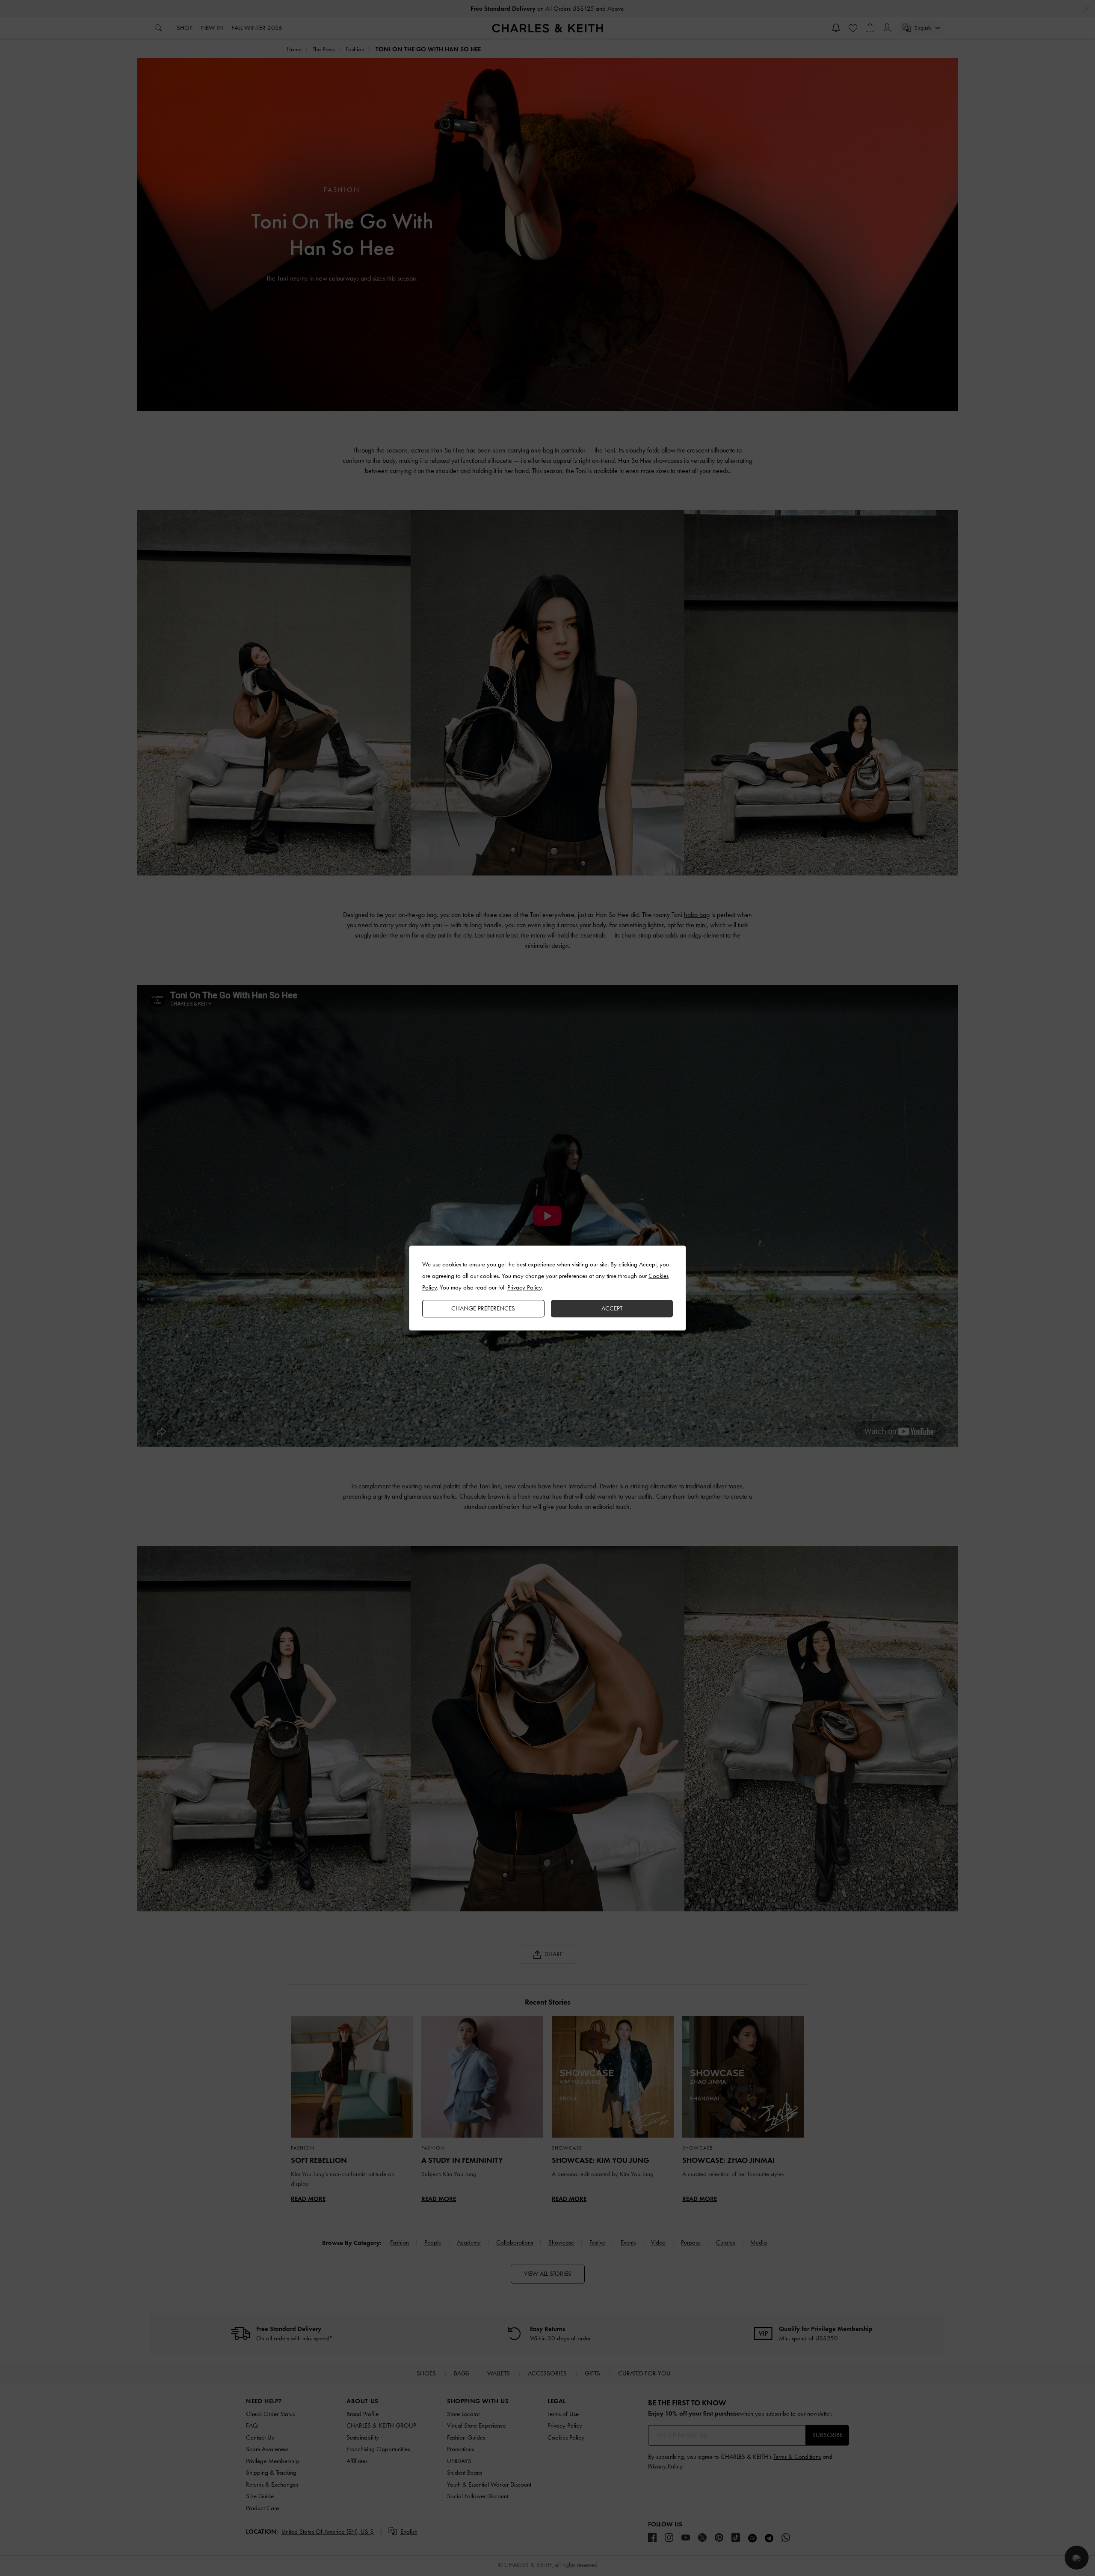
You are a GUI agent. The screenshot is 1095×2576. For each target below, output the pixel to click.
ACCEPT (612, 1308)
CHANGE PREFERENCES (483, 1308)
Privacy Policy (524, 1287)
